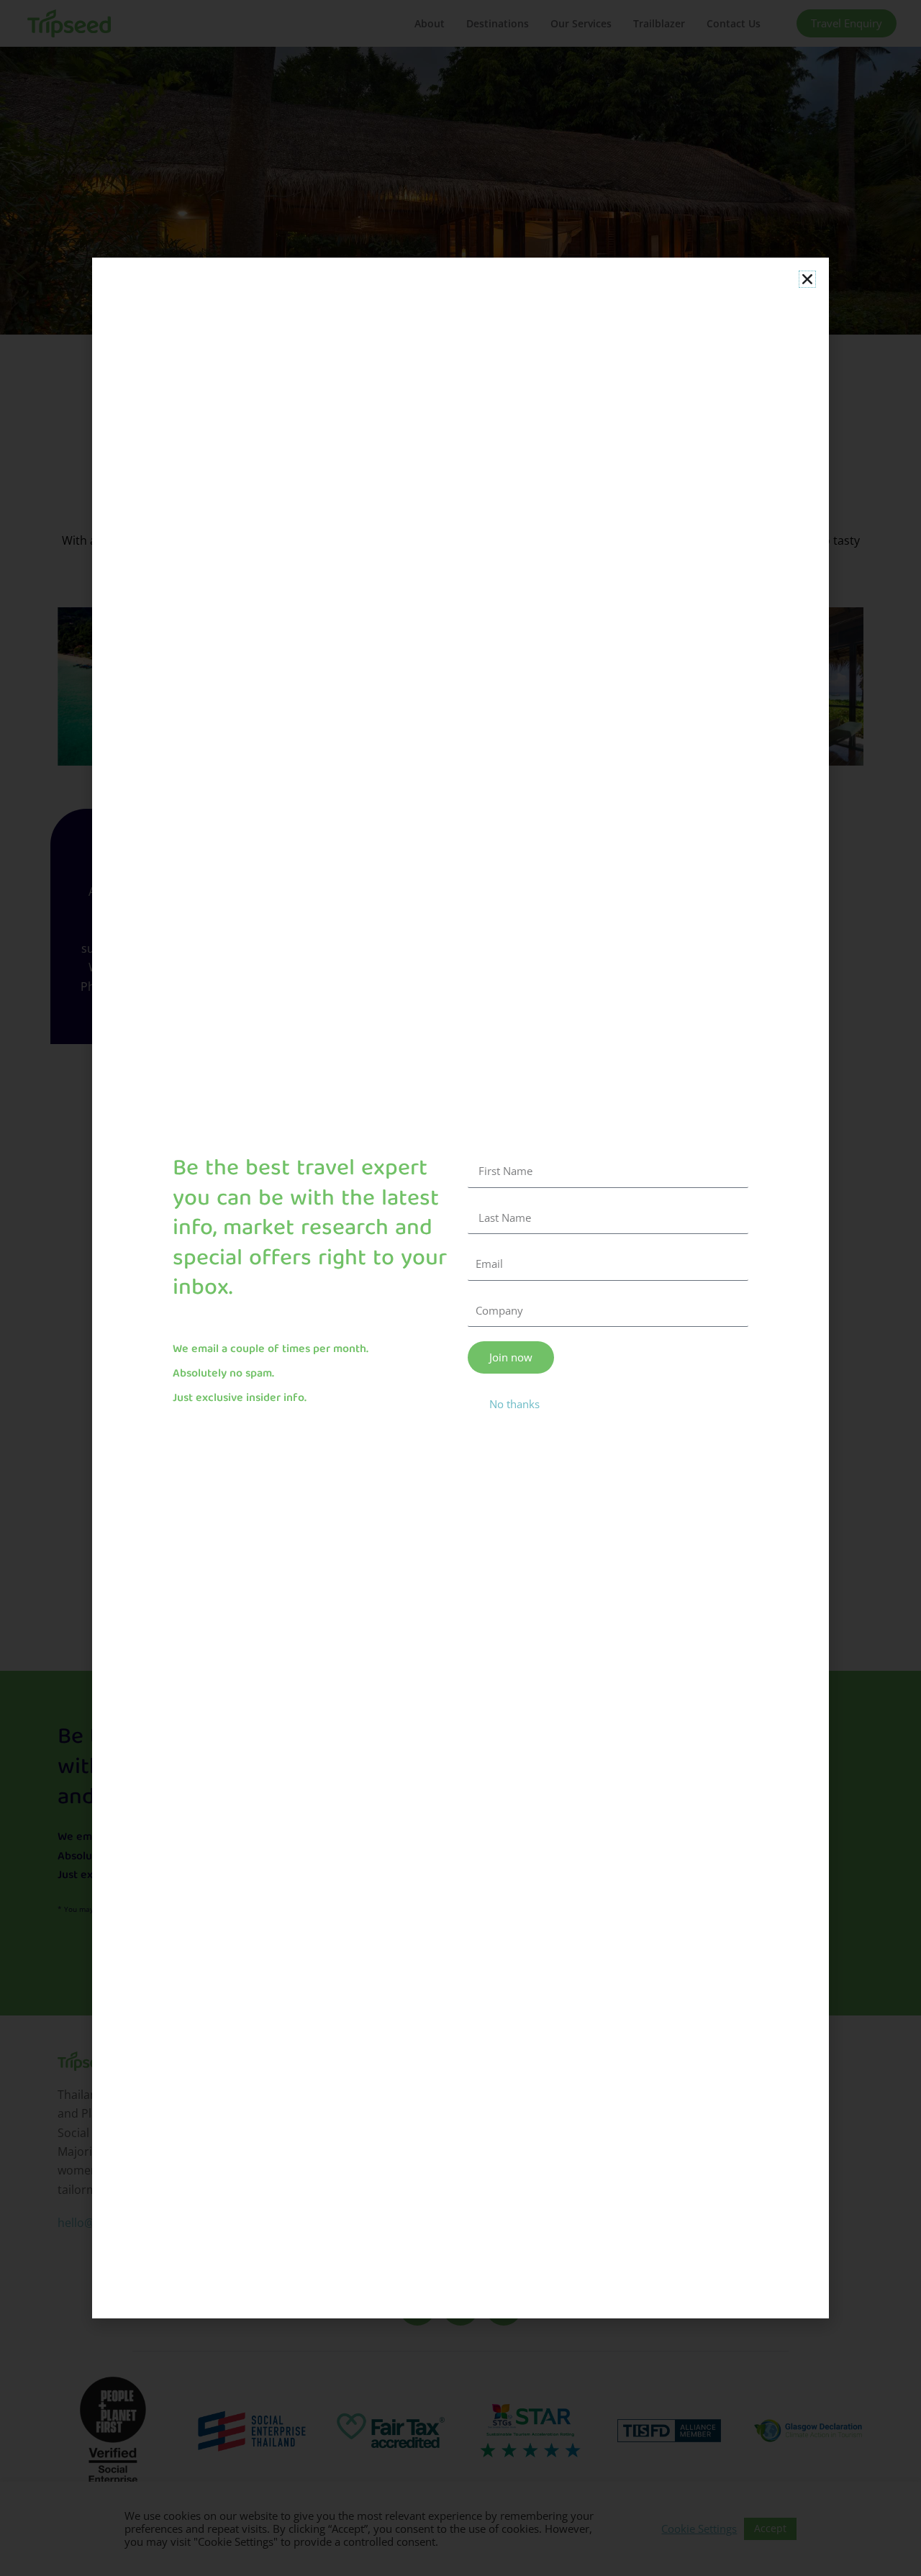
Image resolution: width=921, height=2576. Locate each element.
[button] (807, 279)
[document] (460, 1288)
